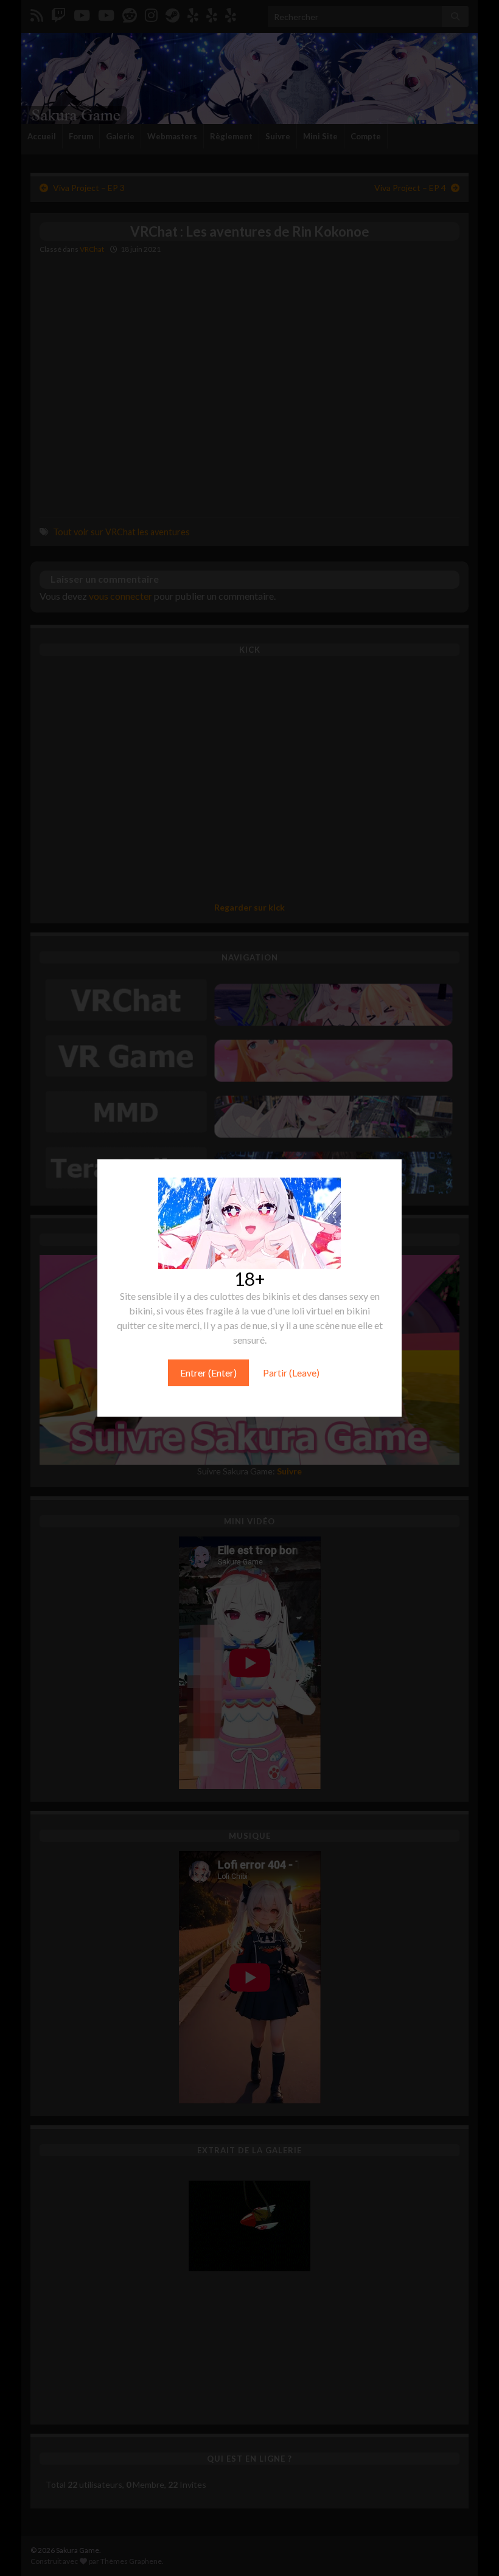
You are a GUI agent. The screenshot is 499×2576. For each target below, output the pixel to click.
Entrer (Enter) (208, 1373)
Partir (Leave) (291, 1373)
